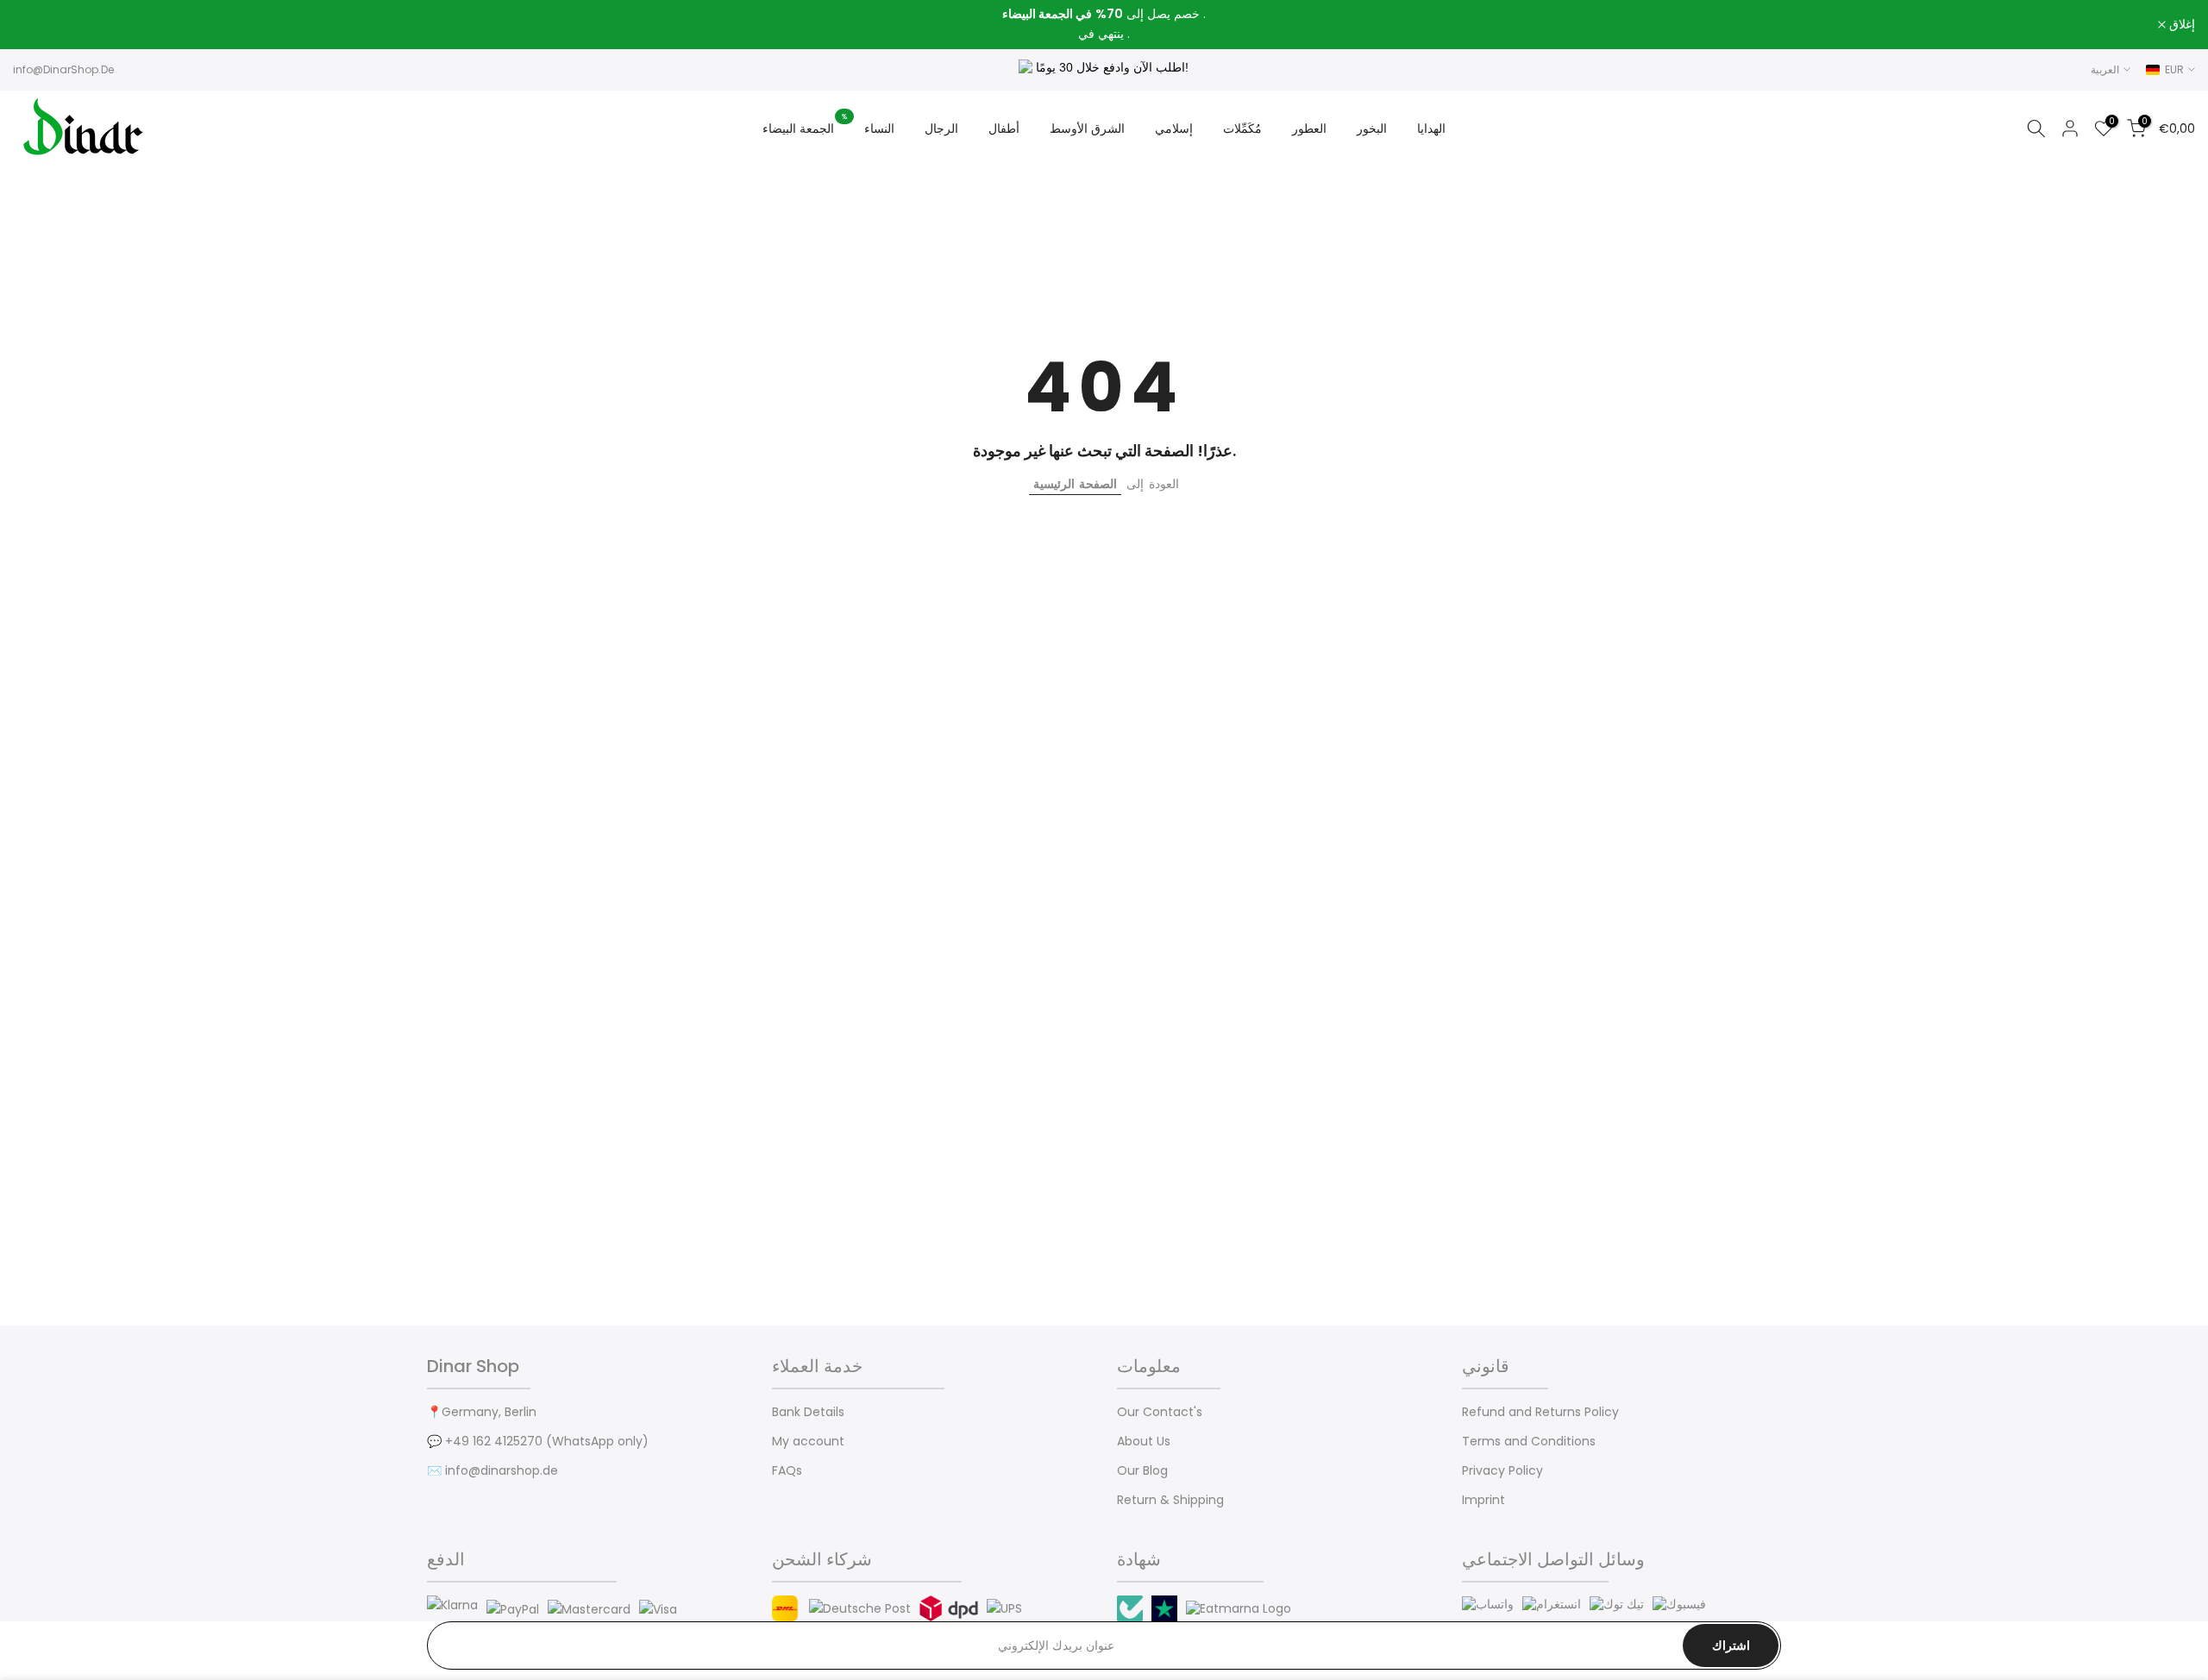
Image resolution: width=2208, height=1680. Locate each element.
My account (808, 1442)
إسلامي (1174, 129)
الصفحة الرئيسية (1075, 484)
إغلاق (35, 25)
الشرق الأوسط (1087, 129)
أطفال (1004, 129)
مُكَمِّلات (1242, 129)
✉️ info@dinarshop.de (492, 1471)
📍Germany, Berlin (482, 1412)
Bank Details (808, 1412)
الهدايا (1431, 129)
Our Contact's (1160, 1412)
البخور (1372, 129)
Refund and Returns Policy (1540, 1412)
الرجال (941, 129)
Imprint (1483, 1500)
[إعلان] (1104, 25)
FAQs (787, 1471)
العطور (1309, 129)
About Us (1144, 1442)
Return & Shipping (1170, 1500)
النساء (879, 129)
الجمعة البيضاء (805, 128)
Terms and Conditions (1529, 1442)
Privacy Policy (1502, 1471)
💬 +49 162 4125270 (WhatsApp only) (538, 1442)
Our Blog (1142, 1471)
